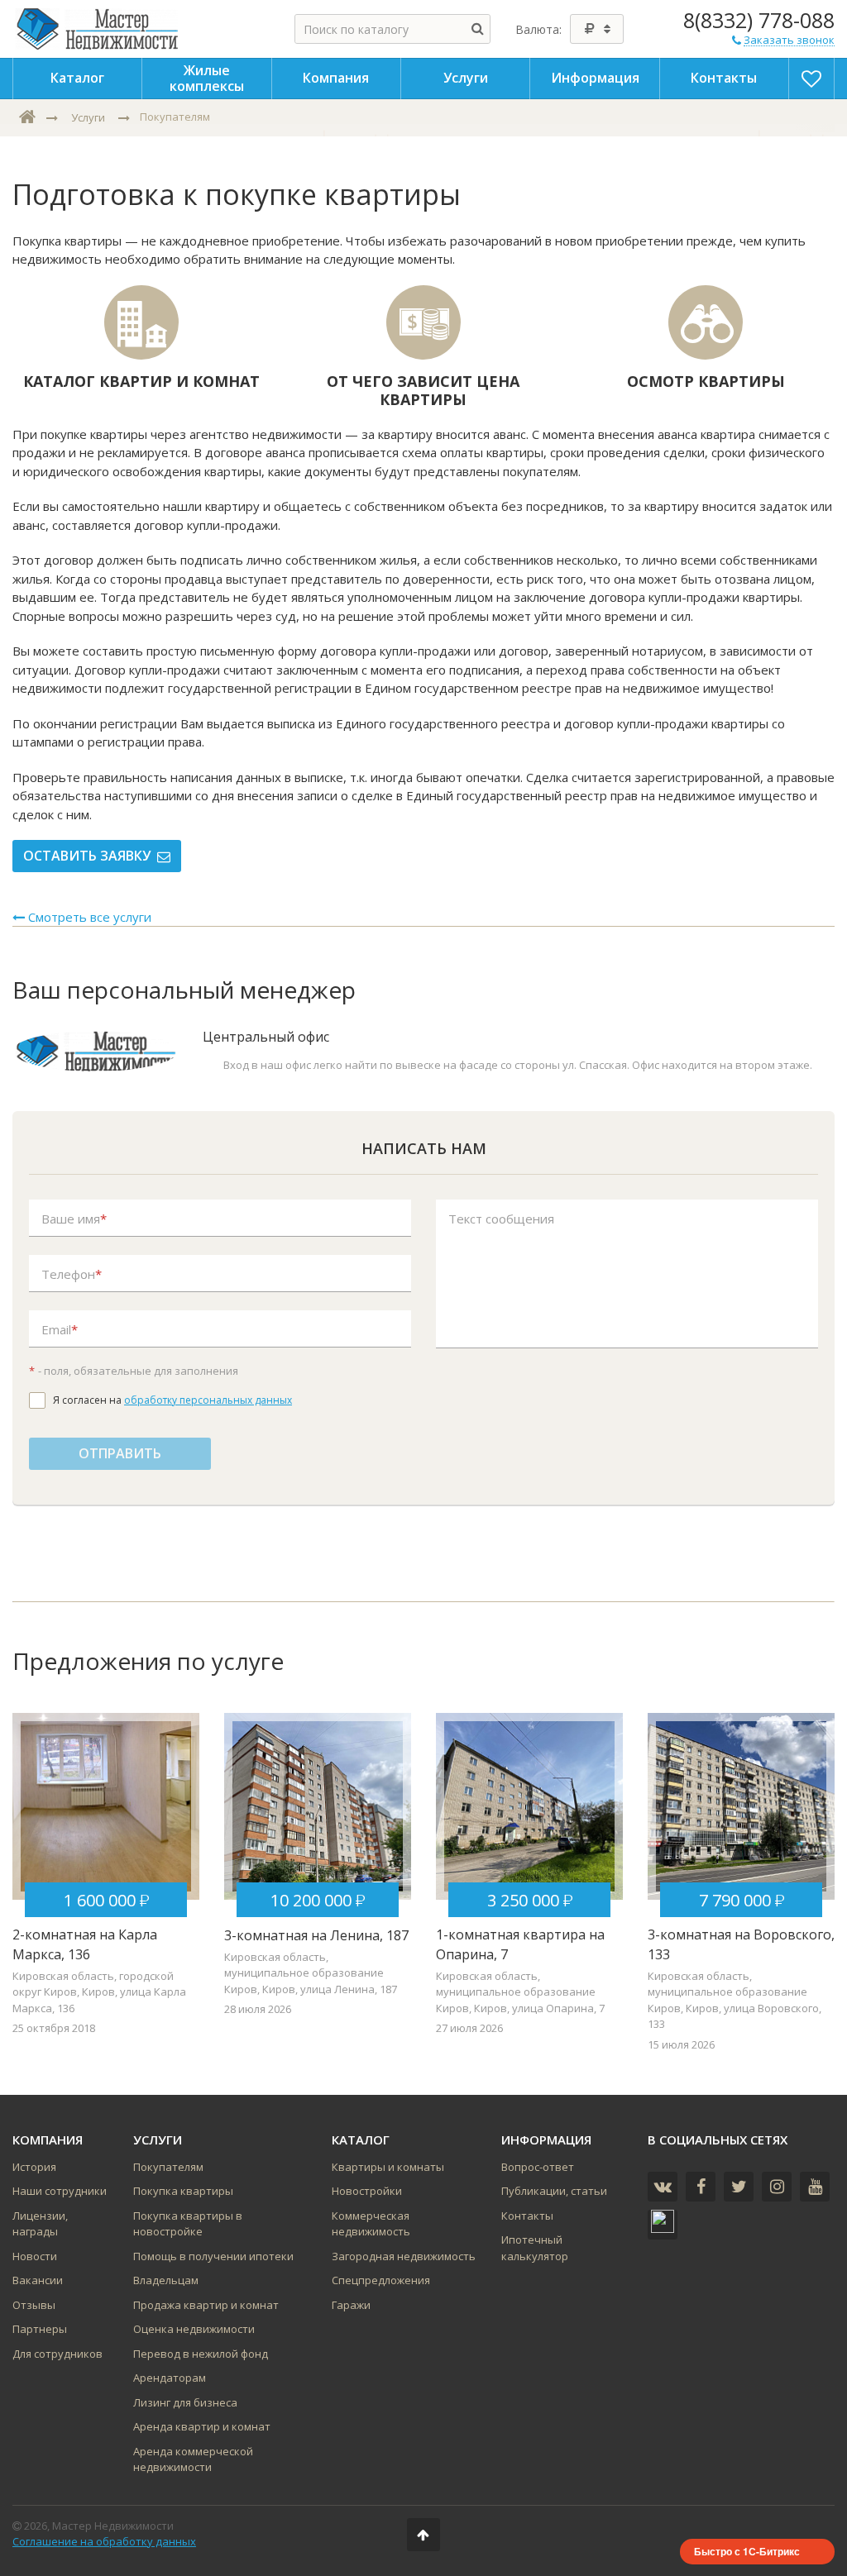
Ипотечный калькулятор (535, 2248)
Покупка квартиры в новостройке (188, 2224)
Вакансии (38, 2280)
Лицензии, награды (40, 2224)
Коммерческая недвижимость (371, 2224)
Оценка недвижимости (194, 2329)
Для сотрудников (57, 2354)
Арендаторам (170, 2378)
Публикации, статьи (554, 2191)
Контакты (527, 2216)
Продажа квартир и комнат (206, 2305)
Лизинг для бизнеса (185, 2402)
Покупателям (168, 2167)
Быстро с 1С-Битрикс (747, 2551)
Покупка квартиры (183, 2191)
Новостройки (367, 2191)
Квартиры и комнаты (388, 2167)
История (34, 2167)
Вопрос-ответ (538, 2167)
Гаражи (351, 2305)
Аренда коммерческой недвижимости (193, 2459)
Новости (35, 2256)
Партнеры (40, 2329)
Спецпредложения (381, 2280)
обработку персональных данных (208, 1400)
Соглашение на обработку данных (104, 2541)
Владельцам (166, 2280)
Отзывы (34, 2305)
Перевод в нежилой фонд (201, 2354)
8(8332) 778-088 (759, 20)
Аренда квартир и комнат (202, 2426)
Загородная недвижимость (404, 2256)
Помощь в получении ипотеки (213, 2256)
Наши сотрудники (60, 2191)
